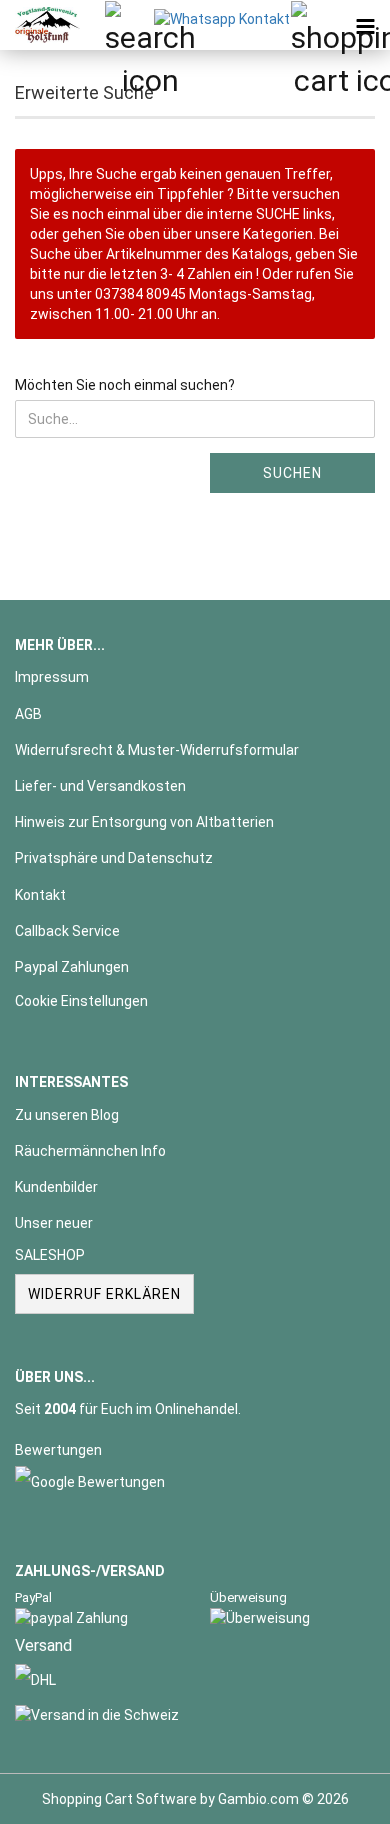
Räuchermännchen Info (90, 1151)
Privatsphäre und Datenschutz (114, 858)
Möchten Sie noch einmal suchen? (125, 385)
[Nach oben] (335, 1794)
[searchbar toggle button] (129, 25)
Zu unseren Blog (67, 1115)
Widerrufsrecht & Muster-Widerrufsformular (157, 750)
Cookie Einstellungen (81, 1001)
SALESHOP (50, 1255)
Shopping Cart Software (119, 1799)
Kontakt (40, 895)
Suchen (292, 473)
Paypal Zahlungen (72, 967)
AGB (28, 714)
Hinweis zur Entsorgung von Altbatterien (144, 822)
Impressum (52, 677)
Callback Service (67, 931)
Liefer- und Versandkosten (100, 786)
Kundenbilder (56, 1187)
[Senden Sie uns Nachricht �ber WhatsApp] (222, 18)
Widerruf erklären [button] (104, 1294)
